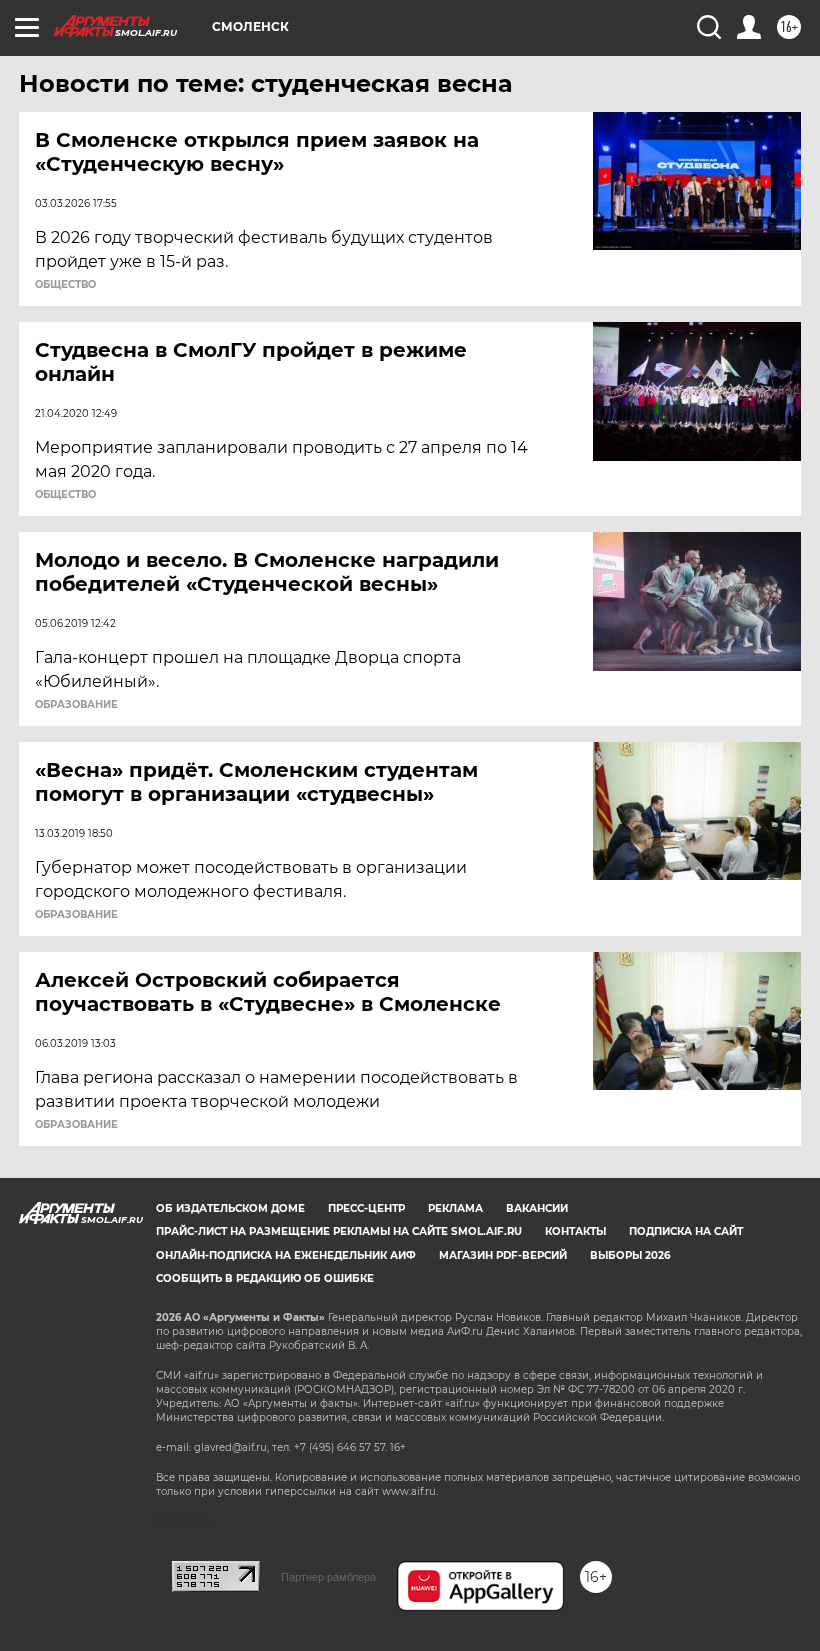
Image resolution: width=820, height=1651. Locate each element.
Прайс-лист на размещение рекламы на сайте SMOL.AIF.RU (339, 1231)
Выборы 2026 (630, 1255)
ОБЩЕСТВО (65, 285)
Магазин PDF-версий (503, 1255)
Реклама (455, 1208)
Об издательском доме (230, 1208)
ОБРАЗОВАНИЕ (76, 705)
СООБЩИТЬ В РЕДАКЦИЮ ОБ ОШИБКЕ (265, 1278)
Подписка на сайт (686, 1231)
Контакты (575, 1231)
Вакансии (537, 1208)
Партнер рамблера (328, 1577)
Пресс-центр (366, 1208)
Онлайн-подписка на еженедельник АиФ (286, 1255)
